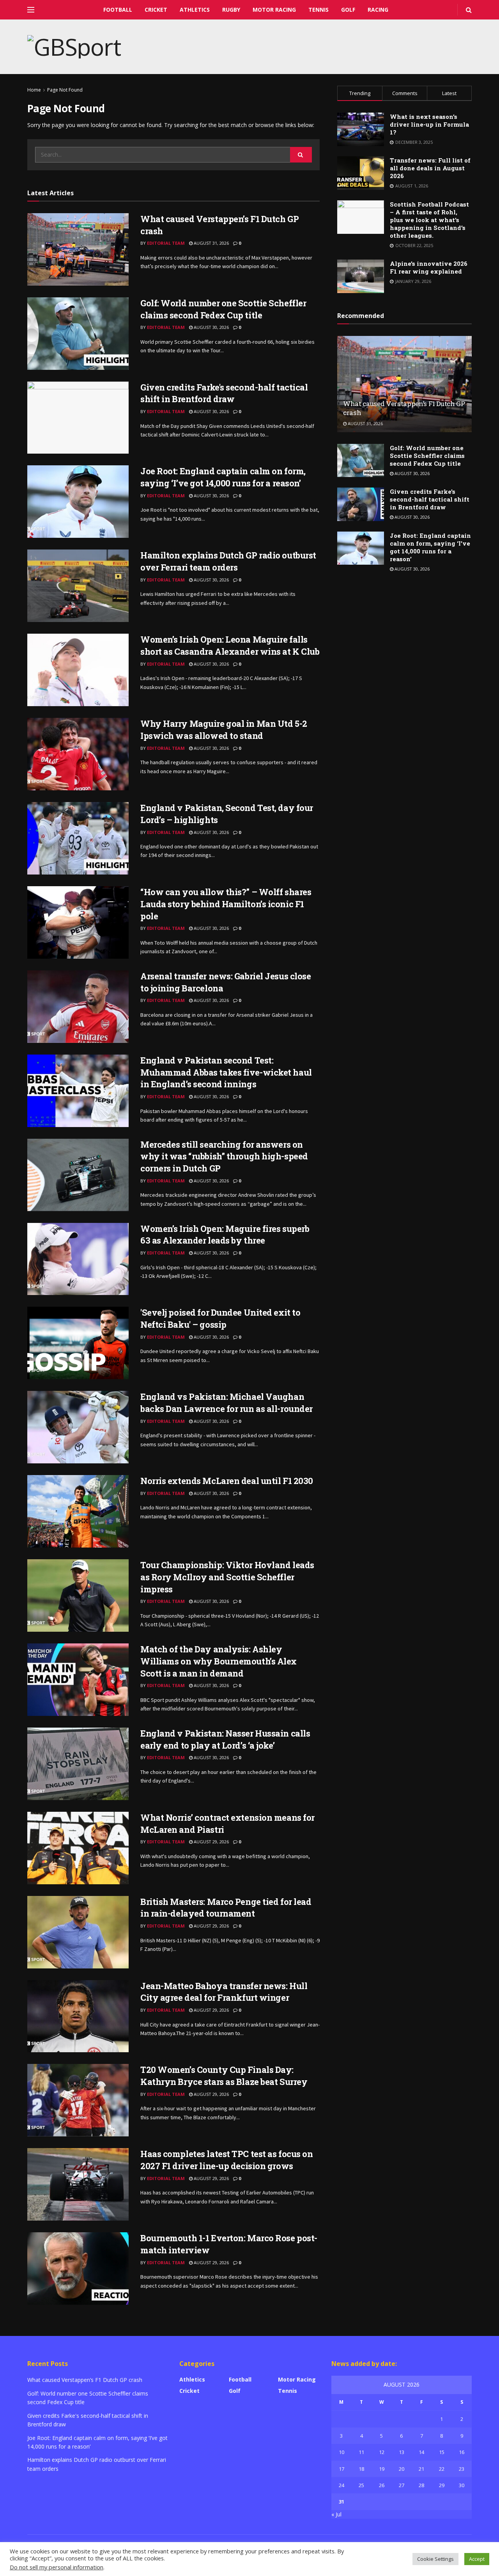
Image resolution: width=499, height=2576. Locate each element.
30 (462, 2485)
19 (382, 2469)
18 (361, 2469)
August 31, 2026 (211, 243)
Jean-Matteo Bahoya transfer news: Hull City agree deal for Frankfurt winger (224, 1992)
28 (421, 2485)
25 (361, 2485)
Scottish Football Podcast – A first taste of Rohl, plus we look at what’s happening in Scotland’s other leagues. (429, 220)
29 (442, 2485)
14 (421, 2452)
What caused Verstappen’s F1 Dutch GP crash (85, 2380)
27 (402, 2485)
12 (382, 2452)
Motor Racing (274, 10)
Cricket (156, 10)
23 (462, 2469)
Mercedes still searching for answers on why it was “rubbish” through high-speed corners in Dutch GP (224, 1156)
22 (442, 2469)
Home (34, 90)
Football (118, 10)
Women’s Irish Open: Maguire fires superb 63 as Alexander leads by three (225, 1235)
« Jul (336, 2514)
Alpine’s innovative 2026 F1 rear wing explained (429, 267)
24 (342, 2485)
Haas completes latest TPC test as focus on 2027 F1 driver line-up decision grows (227, 2160)
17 (342, 2469)
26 (382, 2485)
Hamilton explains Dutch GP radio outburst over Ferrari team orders (228, 561)
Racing (378, 10)
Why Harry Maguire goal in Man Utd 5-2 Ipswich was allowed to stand (224, 730)
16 (462, 2452)
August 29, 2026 (211, 1842)
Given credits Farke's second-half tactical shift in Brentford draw (224, 393)
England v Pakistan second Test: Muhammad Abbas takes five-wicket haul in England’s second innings (226, 1072)
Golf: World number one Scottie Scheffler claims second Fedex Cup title (223, 309)
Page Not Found (65, 90)
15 (442, 2452)
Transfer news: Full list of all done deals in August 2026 (430, 168)
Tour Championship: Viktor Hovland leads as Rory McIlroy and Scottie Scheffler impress (227, 1577)
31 (342, 2502)
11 (361, 2452)
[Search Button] (301, 155)
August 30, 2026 (211, 327)
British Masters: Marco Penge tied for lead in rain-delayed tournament (226, 1908)
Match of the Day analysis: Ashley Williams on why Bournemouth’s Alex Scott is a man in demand (219, 1661)
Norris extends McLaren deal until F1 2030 (227, 1481)
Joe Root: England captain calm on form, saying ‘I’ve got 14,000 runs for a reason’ (223, 477)
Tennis (319, 10)
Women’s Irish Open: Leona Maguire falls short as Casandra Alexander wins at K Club (230, 645)
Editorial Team (166, 243)
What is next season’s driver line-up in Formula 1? (429, 124)
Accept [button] (477, 2559)
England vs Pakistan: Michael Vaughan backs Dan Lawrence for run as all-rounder (226, 1403)
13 (402, 2452)
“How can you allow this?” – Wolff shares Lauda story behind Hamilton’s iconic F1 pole (226, 904)
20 (402, 2469)
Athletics (195, 10)
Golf (348, 10)
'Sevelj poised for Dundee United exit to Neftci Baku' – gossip (220, 1318)
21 (421, 2469)
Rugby (231, 10)
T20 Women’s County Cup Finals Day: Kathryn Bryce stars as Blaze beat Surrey (224, 2076)
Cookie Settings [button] (435, 2559)
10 (342, 2452)
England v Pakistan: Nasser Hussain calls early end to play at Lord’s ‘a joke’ (225, 1739)
